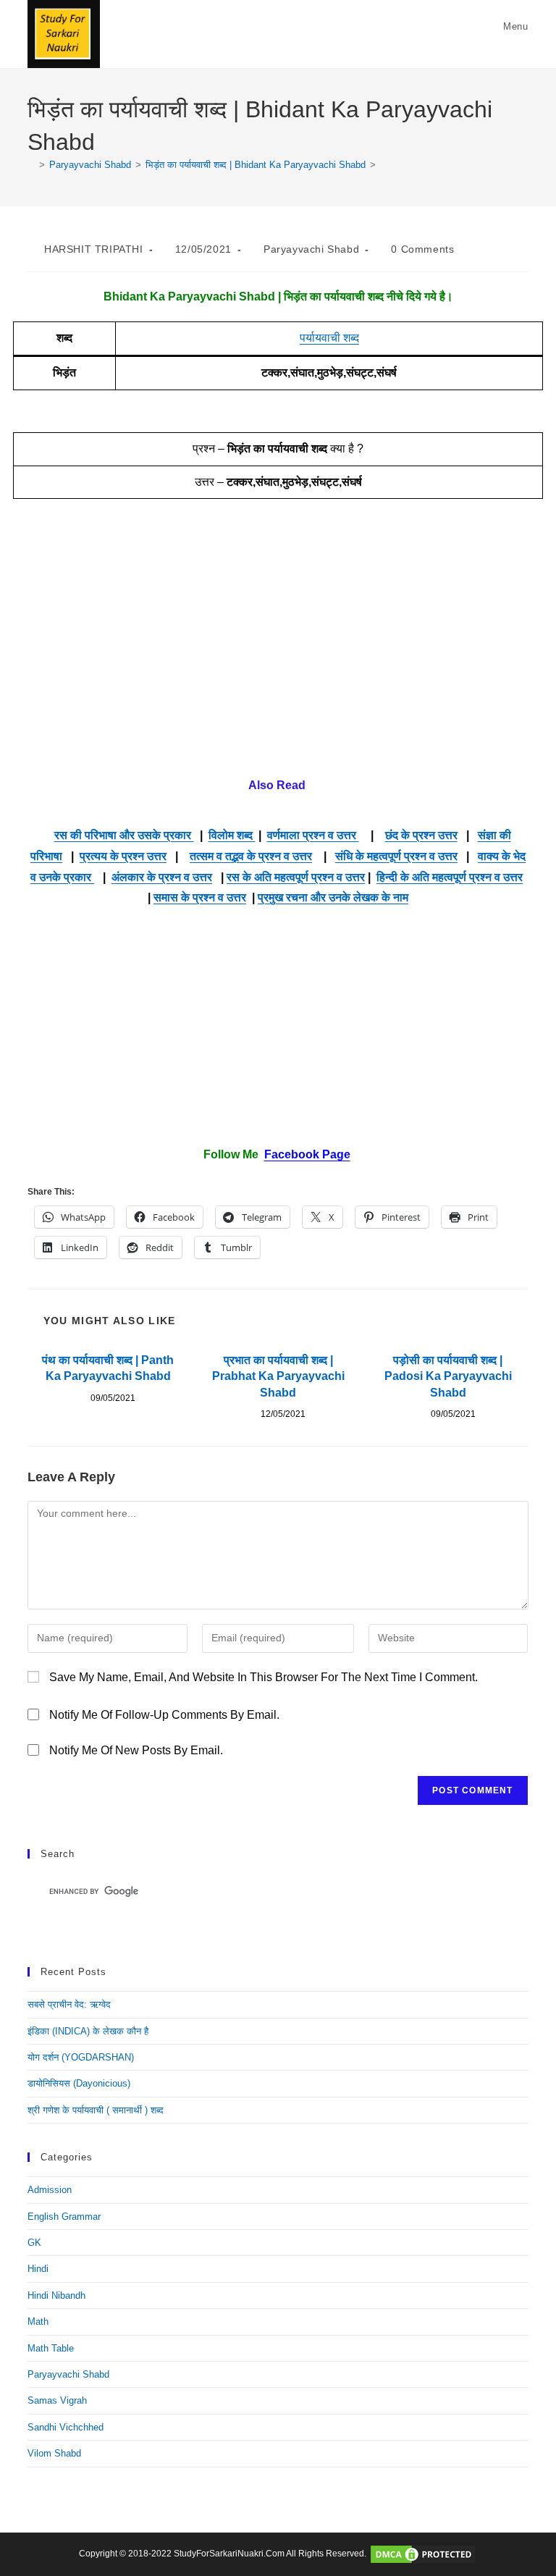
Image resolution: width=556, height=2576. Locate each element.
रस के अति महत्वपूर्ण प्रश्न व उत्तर (296, 877)
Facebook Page (307, 1154)
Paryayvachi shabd (311, 249)
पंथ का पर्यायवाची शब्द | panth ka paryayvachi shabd (108, 1368)
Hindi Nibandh (56, 2295)
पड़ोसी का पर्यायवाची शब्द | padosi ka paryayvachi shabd (448, 1376)
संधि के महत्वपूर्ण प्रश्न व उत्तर (396, 856)
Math (38, 2322)
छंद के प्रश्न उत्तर (421, 835)
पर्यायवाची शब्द (329, 338)
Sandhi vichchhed (66, 2427)
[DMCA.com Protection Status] (423, 2554)
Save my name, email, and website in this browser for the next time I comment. (264, 1677)
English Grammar (64, 2217)
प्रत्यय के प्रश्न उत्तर (123, 856)
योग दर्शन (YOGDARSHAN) (81, 2057)
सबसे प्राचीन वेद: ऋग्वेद (69, 2004)
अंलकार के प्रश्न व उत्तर (162, 877)
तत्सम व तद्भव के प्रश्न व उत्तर (251, 856)
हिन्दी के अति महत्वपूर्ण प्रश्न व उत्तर (450, 877)
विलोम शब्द (232, 835)
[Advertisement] (278, 645)
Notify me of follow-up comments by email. (164, 1715)
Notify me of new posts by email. (136, 1750)
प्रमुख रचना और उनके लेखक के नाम (333, 897)
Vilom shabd (54, 2453)
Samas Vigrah (57, 2400)
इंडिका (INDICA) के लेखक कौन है (88, 2031)
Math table (51, 2348)
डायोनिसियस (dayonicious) (79, 2083)
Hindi (38, 2269)
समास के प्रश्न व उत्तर (200, 897)
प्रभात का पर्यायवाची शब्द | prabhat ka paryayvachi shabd (278, 1376)
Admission (50, 2190)
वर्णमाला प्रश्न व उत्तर (313, 835)
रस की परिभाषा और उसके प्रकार (124, 835)
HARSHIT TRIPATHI (94, 249)
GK (34, 2243)
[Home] (31, 165)
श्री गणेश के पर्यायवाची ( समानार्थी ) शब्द (96, 2110)
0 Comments (422, 249)
